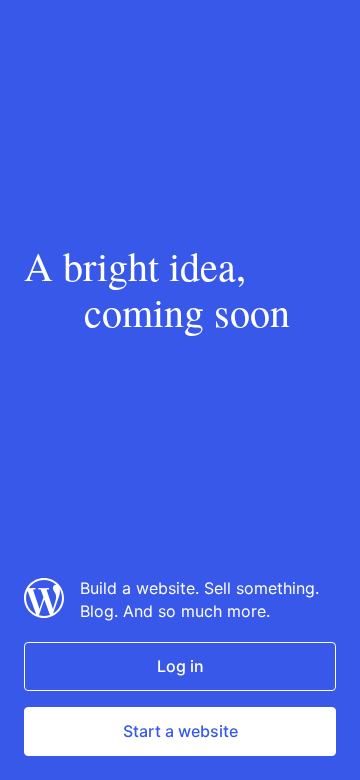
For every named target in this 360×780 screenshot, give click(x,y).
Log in (180, 666)
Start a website (180, 731)
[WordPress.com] (44, 612)
